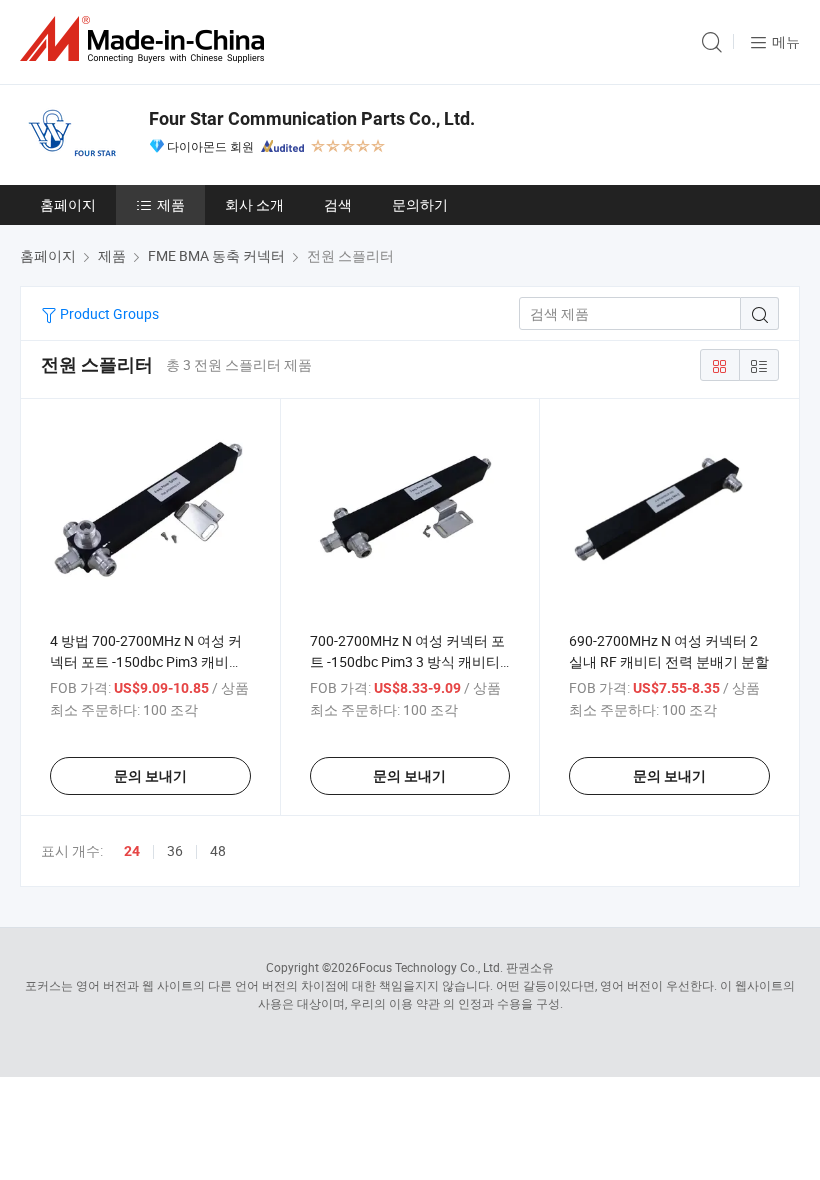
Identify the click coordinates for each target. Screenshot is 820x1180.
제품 (171, 204)
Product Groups (108, 313)
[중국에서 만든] (146, 39)
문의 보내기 (150, 776)
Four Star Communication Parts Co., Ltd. (312, 118)
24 (132, 851)
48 (218, 850)
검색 (338, 204)
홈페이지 (68, 204)
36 (175, 850)
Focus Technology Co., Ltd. (431, 967)
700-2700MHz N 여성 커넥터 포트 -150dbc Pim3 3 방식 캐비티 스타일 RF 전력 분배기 (407, 661)
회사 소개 (254, 204)
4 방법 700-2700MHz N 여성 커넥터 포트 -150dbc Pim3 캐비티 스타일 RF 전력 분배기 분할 (146, 661)
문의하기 (420, 204)
